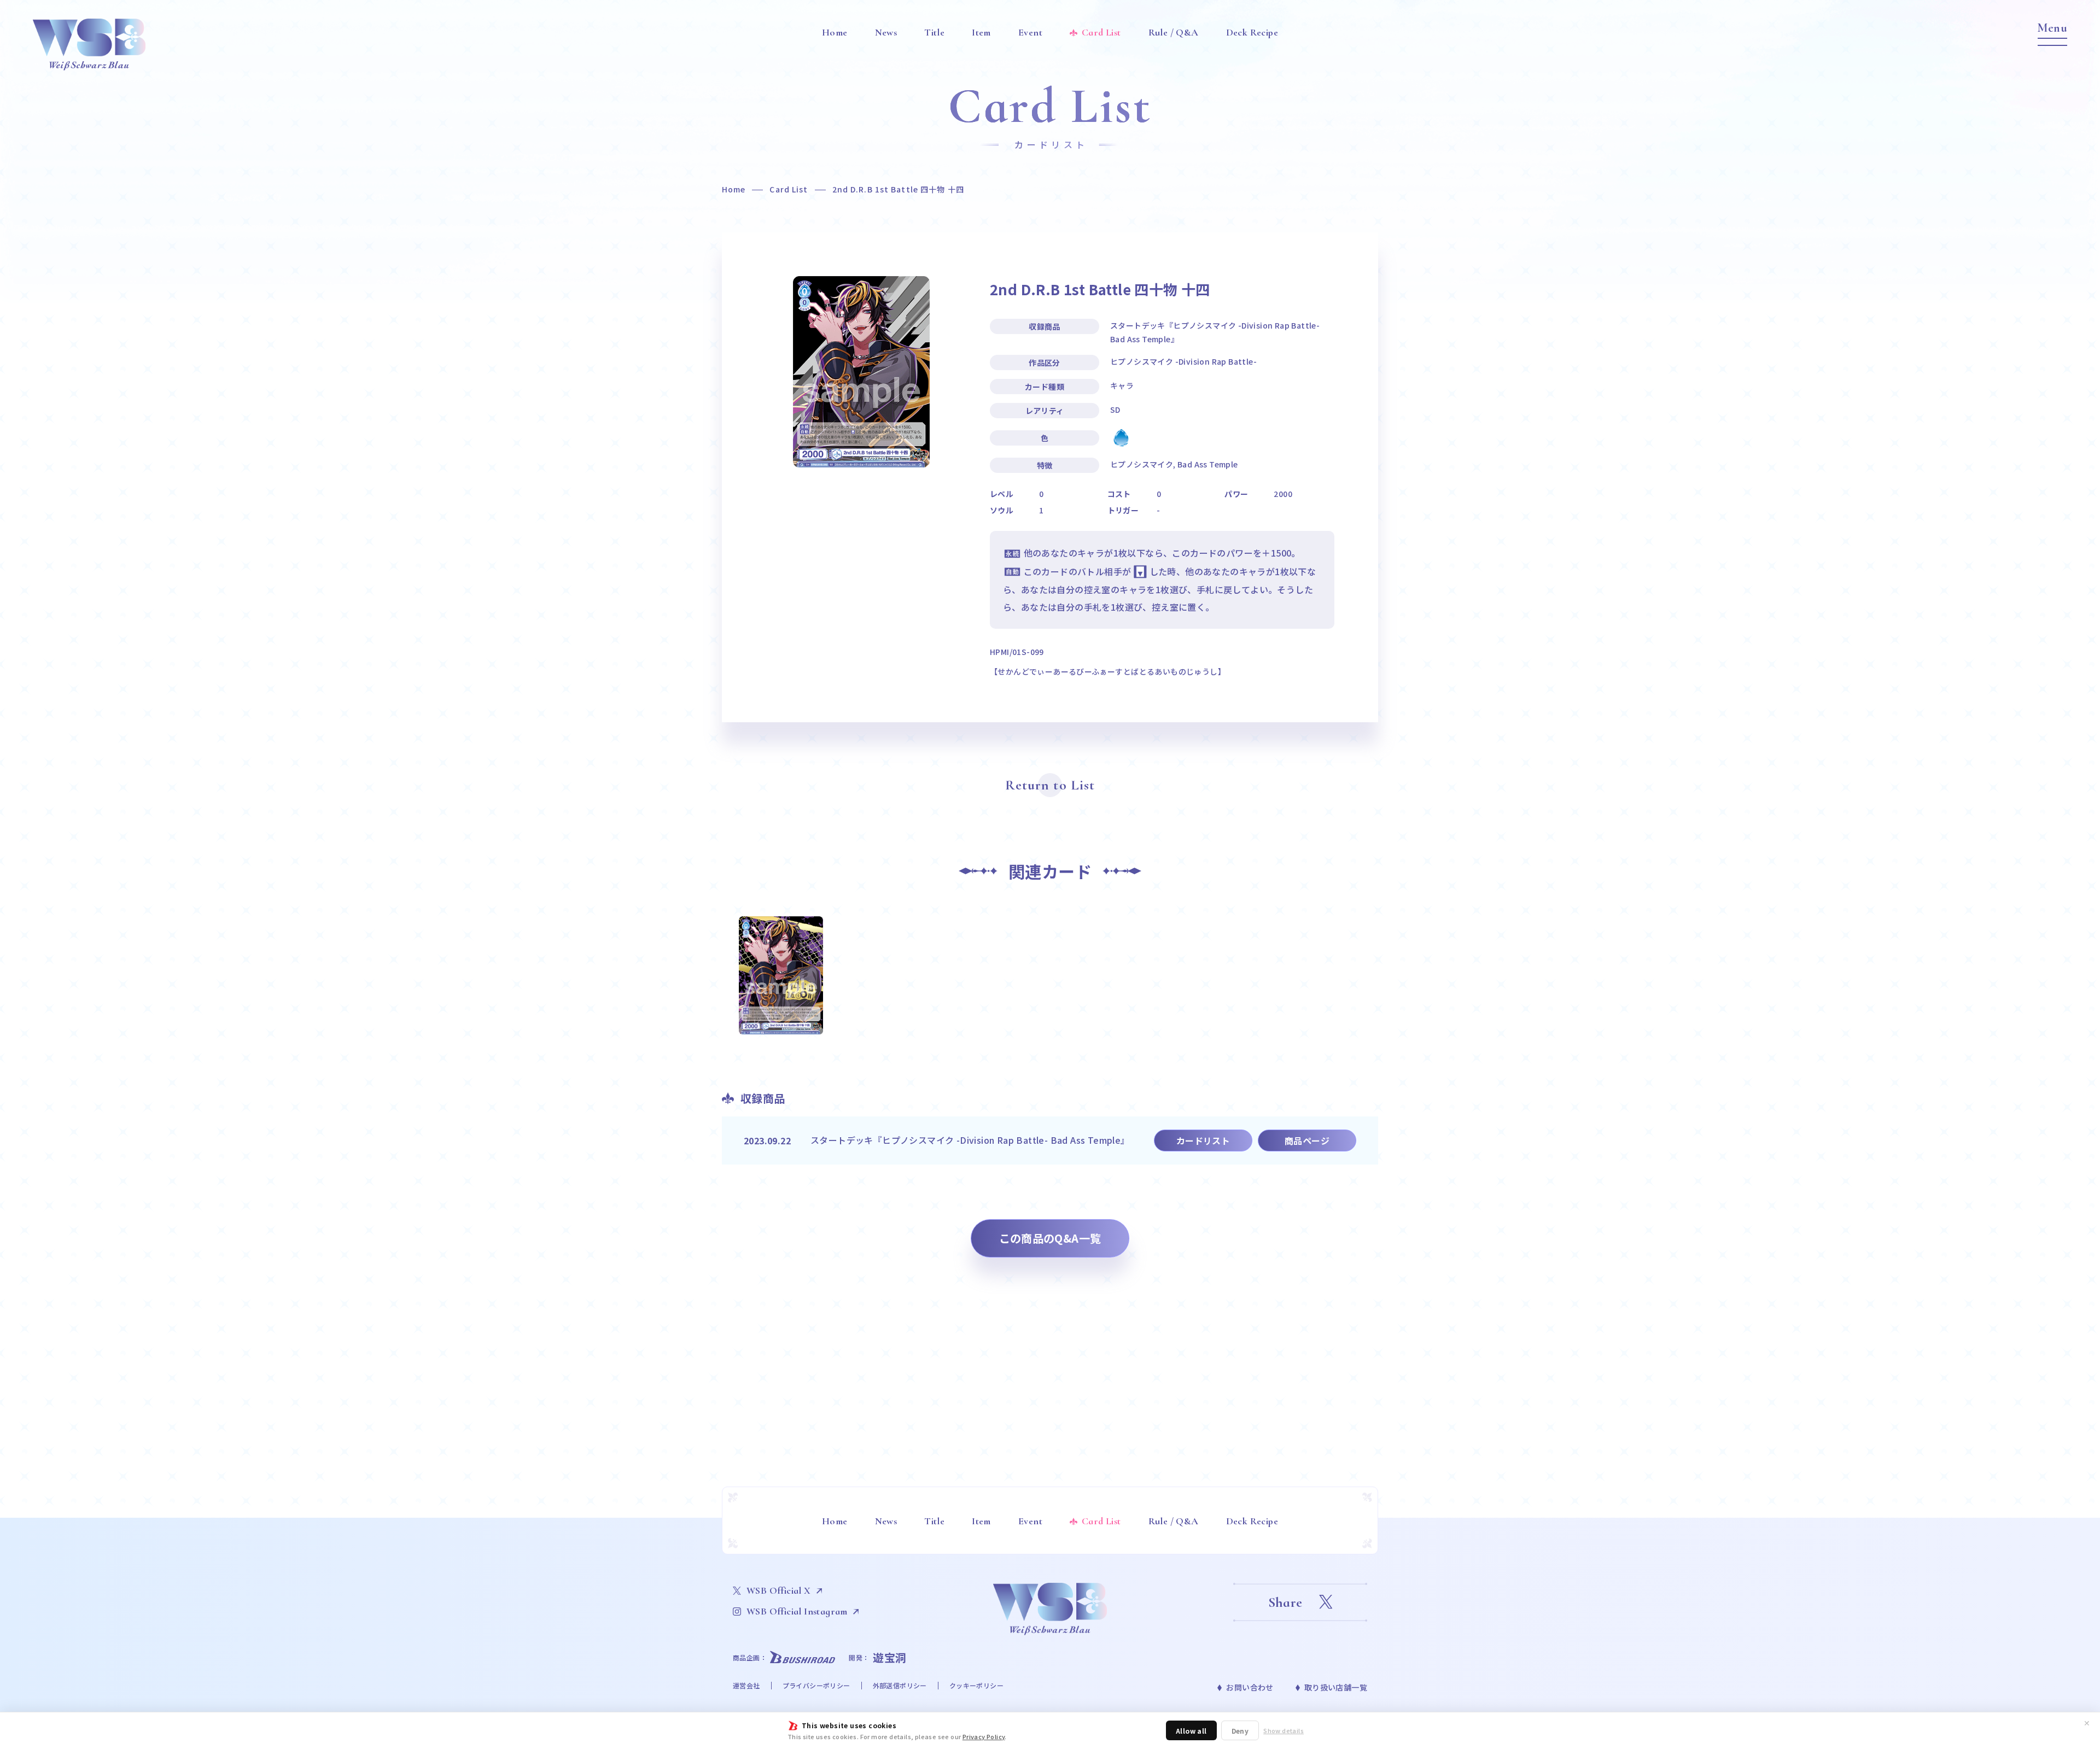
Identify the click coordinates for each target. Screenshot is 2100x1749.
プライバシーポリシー (816, 1685)
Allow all (1191, 1731)
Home (734, 189)
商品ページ (1307, 1140)
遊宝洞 (890, 1657)
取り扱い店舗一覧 (1336, 1687)
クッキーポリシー (976, 1685)
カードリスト (1203, 1140)
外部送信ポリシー (900, 1685)
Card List (789, 189)
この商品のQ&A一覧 (1050, 1238)
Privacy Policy (984, 1736)
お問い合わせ (1250, 1687)
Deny (1240, 1731)
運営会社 (746, 1685)
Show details (1284, 1731)
